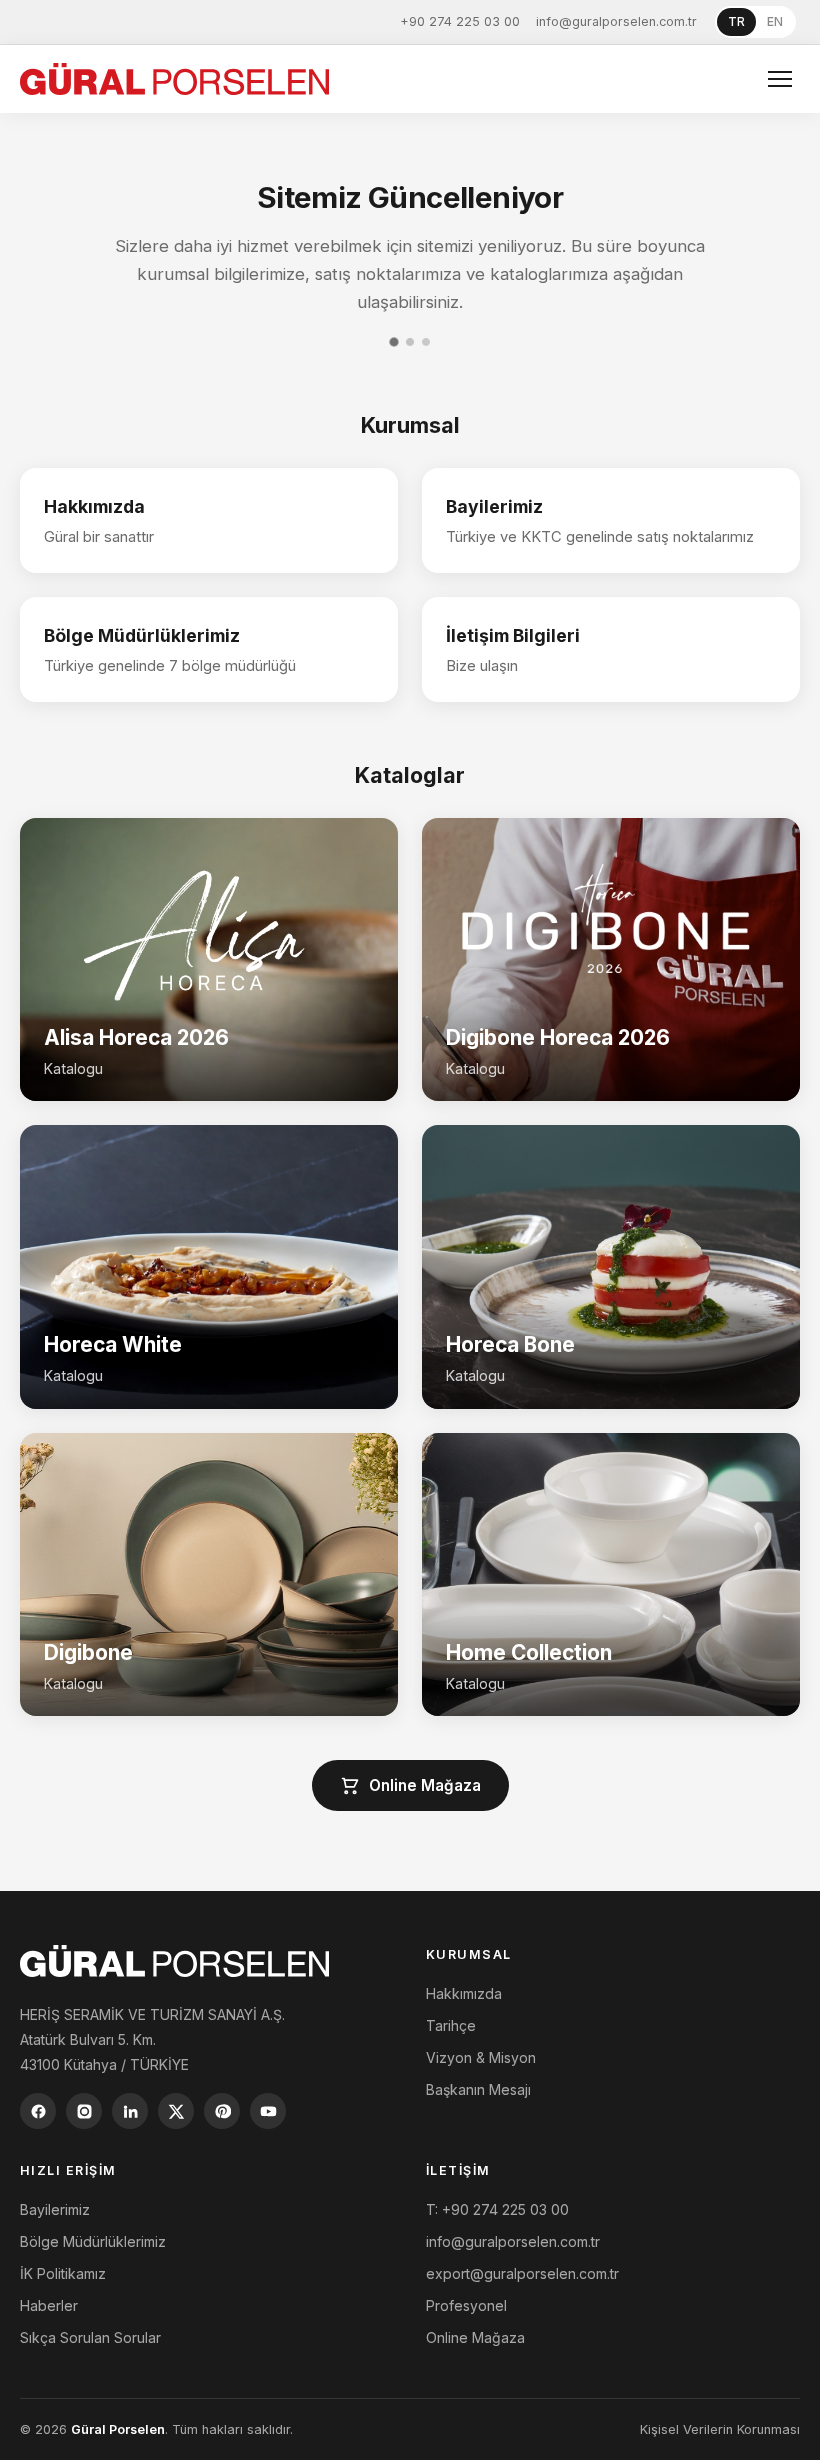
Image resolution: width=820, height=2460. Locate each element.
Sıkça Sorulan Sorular (90, 2337)
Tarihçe (451, 2025)
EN (775, 21)
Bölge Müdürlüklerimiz (93, 2241)
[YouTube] (268, 2111)
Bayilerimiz (55, 2209)
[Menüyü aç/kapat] (780, 79)
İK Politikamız (63, 2273)
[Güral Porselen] (174, 79)
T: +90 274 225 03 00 (497, 2209)
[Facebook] (38, 2111)
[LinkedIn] (130, 2111)
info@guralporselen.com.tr (616, 21)
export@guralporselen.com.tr (522, 2273)
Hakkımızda (464, 1993)
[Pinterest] (222, 2111)
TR (736, 21)
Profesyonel (466, 2305)
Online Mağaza (425, 1785)
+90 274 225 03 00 (460, 21)
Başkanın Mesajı (478, 2089)
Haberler (49, 2305)
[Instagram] (84, 2111)
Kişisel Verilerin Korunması (720, 2429)
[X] (176, 2111)
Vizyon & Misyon (481, 2057)
